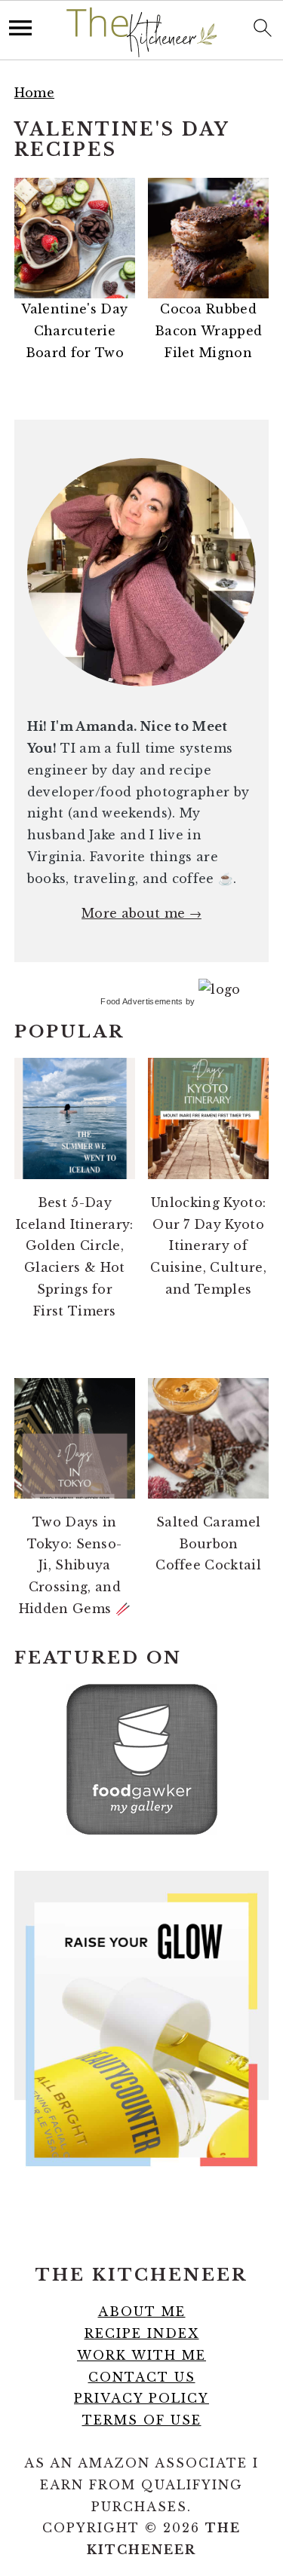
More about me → (141, 913)
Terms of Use (142, 2420)
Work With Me (141, 2355)
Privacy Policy (141, 2398)
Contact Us (142, 2377)
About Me (142, 2312)
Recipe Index (142, 2333)
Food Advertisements (141, 1001)
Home (34, 93)
